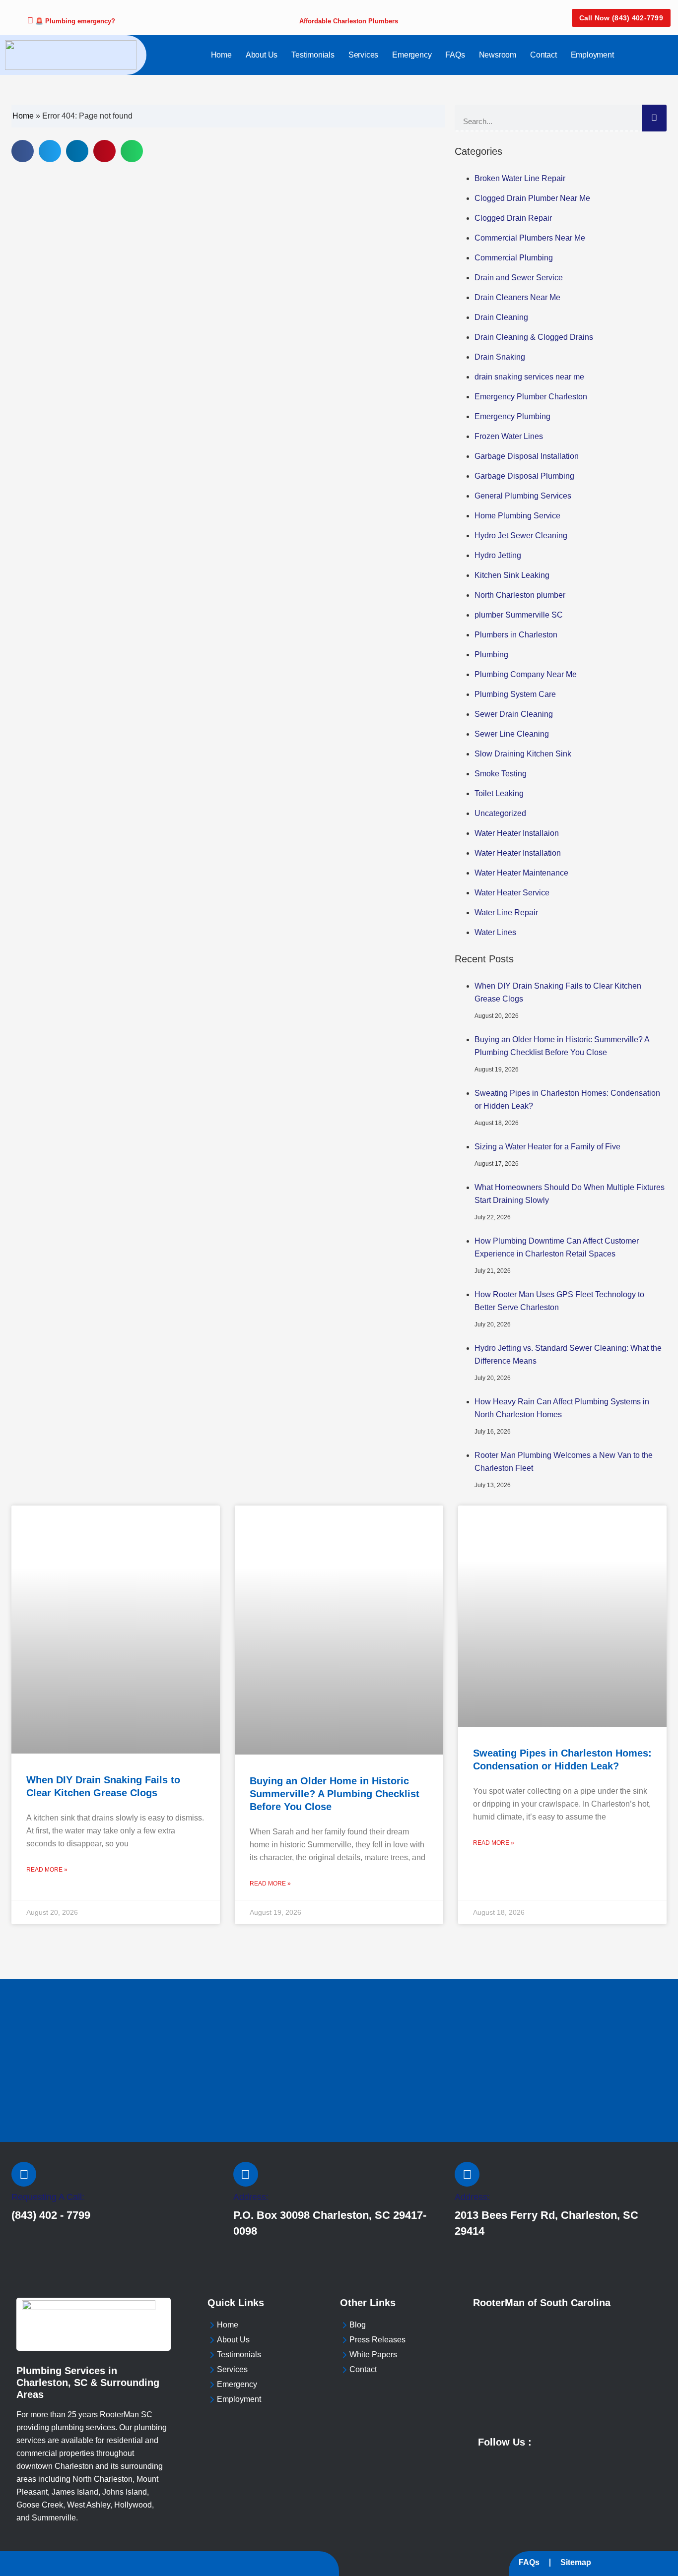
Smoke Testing (501, 774)
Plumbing (491, 655)
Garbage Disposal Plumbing (524, 476)
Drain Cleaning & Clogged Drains (534, 337)
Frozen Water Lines (509, 436)
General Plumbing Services (523, 496)
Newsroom (498, 55)
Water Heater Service (512, 893)
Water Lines (495, 932)
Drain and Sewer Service (519, 278)
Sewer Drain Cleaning (514, 714)
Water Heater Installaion (517, 833)
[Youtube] (551, 2441)
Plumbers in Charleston (516, 635)
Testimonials (313, 55)
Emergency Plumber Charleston (531, 397)
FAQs (455, 55)
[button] (23, 151)
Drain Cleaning (501, 317)
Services (363, 55)
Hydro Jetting (498, 555)
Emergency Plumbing (512, 416)
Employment (592, 55)
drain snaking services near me (529, 377)
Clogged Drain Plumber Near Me (532, 198)
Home (221, 55)
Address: (251, 2197)
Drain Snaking (500, 357)
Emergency (412, 55)
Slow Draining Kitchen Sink (523, 754)
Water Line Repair (506, 912)
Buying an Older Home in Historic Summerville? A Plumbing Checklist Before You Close (335, 1794)
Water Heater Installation (518, 853)
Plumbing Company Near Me (526, 674)
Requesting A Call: (48, 2197)
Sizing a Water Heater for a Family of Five (547, 1147)
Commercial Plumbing (514, 258)
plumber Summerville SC (519, 615)
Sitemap (576, 2562)
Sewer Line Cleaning (512, 734)
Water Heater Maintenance (521, 873)
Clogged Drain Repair (513, 218)
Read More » (47, 1870)
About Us (262, 55)
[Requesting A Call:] (24, 2174)
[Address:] (246, 2174)
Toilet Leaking (499, 793)
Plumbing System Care (515, 694)
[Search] (654, 118)
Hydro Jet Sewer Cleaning (521, 535)
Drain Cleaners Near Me (517, 297)
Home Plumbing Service (517, 516)
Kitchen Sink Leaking (512, 575)
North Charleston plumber (520, 595)
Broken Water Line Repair (520, 178)
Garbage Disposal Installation (527, 456)
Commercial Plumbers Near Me (530, 238)
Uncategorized (500, 813)
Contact (543, 55)
